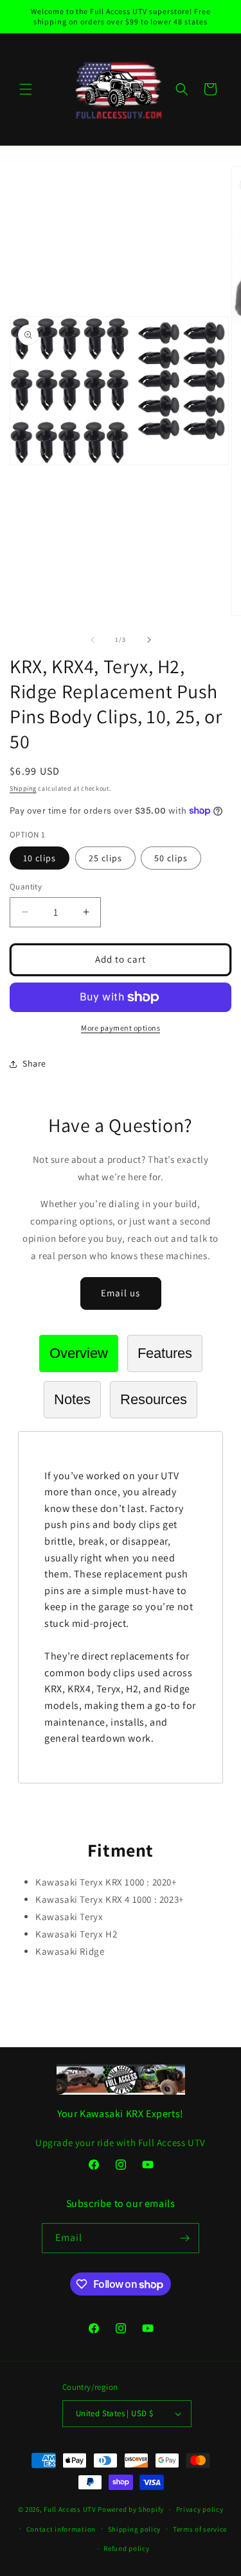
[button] (26, 89)
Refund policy (126, 2548)
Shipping (23, 788)
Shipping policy (135, 2529)
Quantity (26, 887)
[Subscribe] (184, 2238)
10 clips (40, 858)
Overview (79, 1353)
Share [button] (34, 1063)
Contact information (61, 2529)
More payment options (121, 1028)
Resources (154, 1399)
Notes (72, 1399)
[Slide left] (93, 640)
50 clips (171, 858)
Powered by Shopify (131, 2509)
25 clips (105, 858)
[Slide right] (149, 640)
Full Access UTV (70, 2509)
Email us (121, 1293)
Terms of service (200, 2529)
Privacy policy (200, 2509)
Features (165, 1353)
